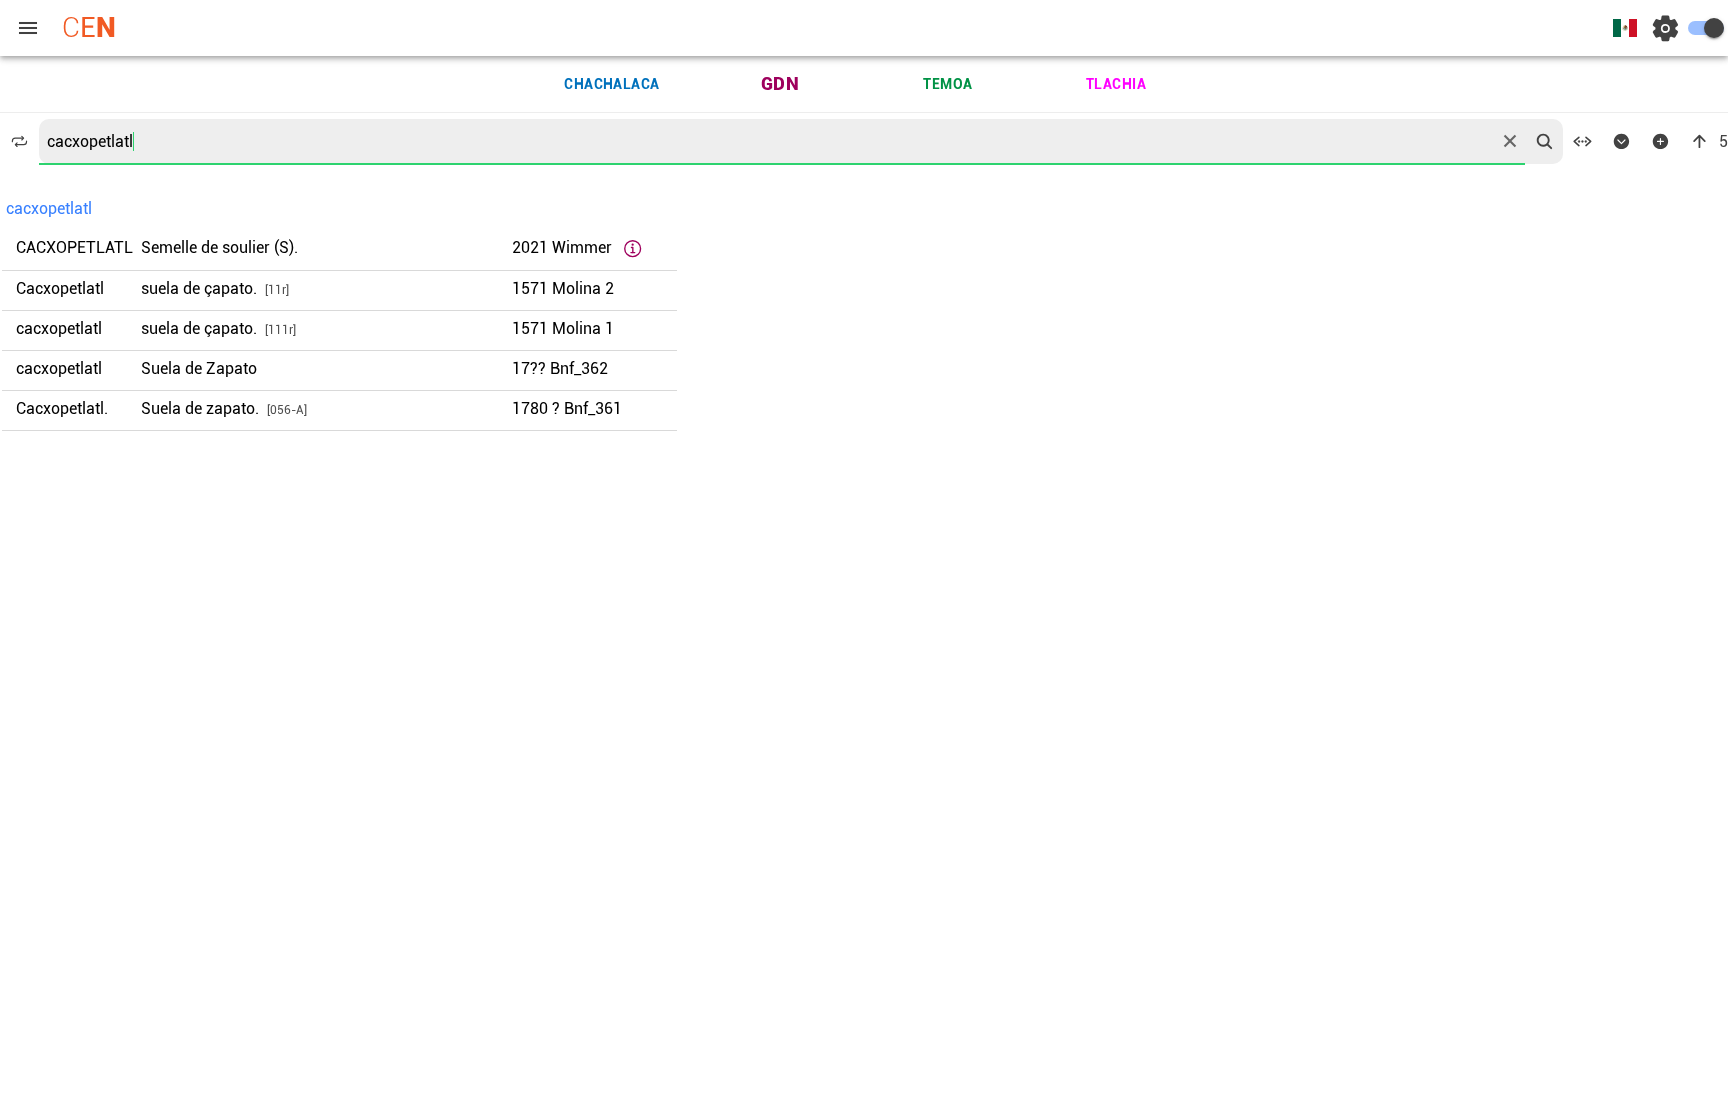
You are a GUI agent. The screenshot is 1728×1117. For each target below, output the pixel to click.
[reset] (1510, 141)
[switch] (1706, 28)
